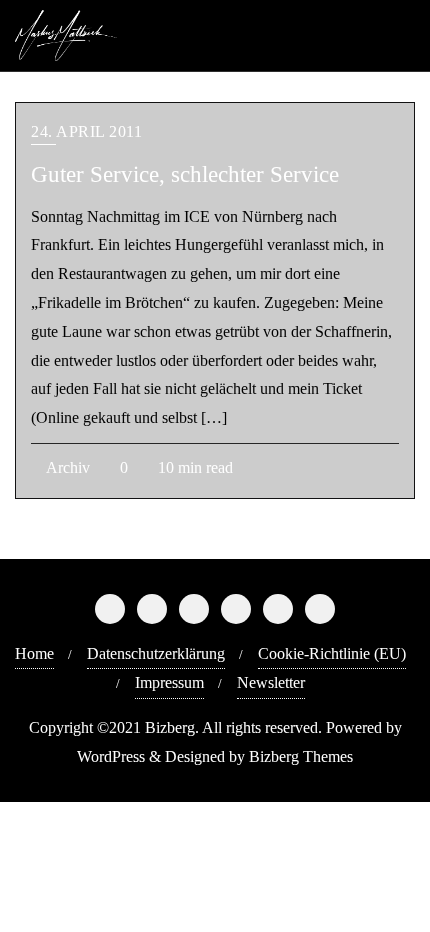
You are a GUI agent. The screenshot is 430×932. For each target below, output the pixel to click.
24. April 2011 (86, 131)
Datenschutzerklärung (156, 653)
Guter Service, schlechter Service (185, 174)
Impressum (169, 682)
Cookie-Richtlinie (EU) (332, 653)
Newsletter (271, 682)
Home (34, 653)
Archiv (66, 467)
